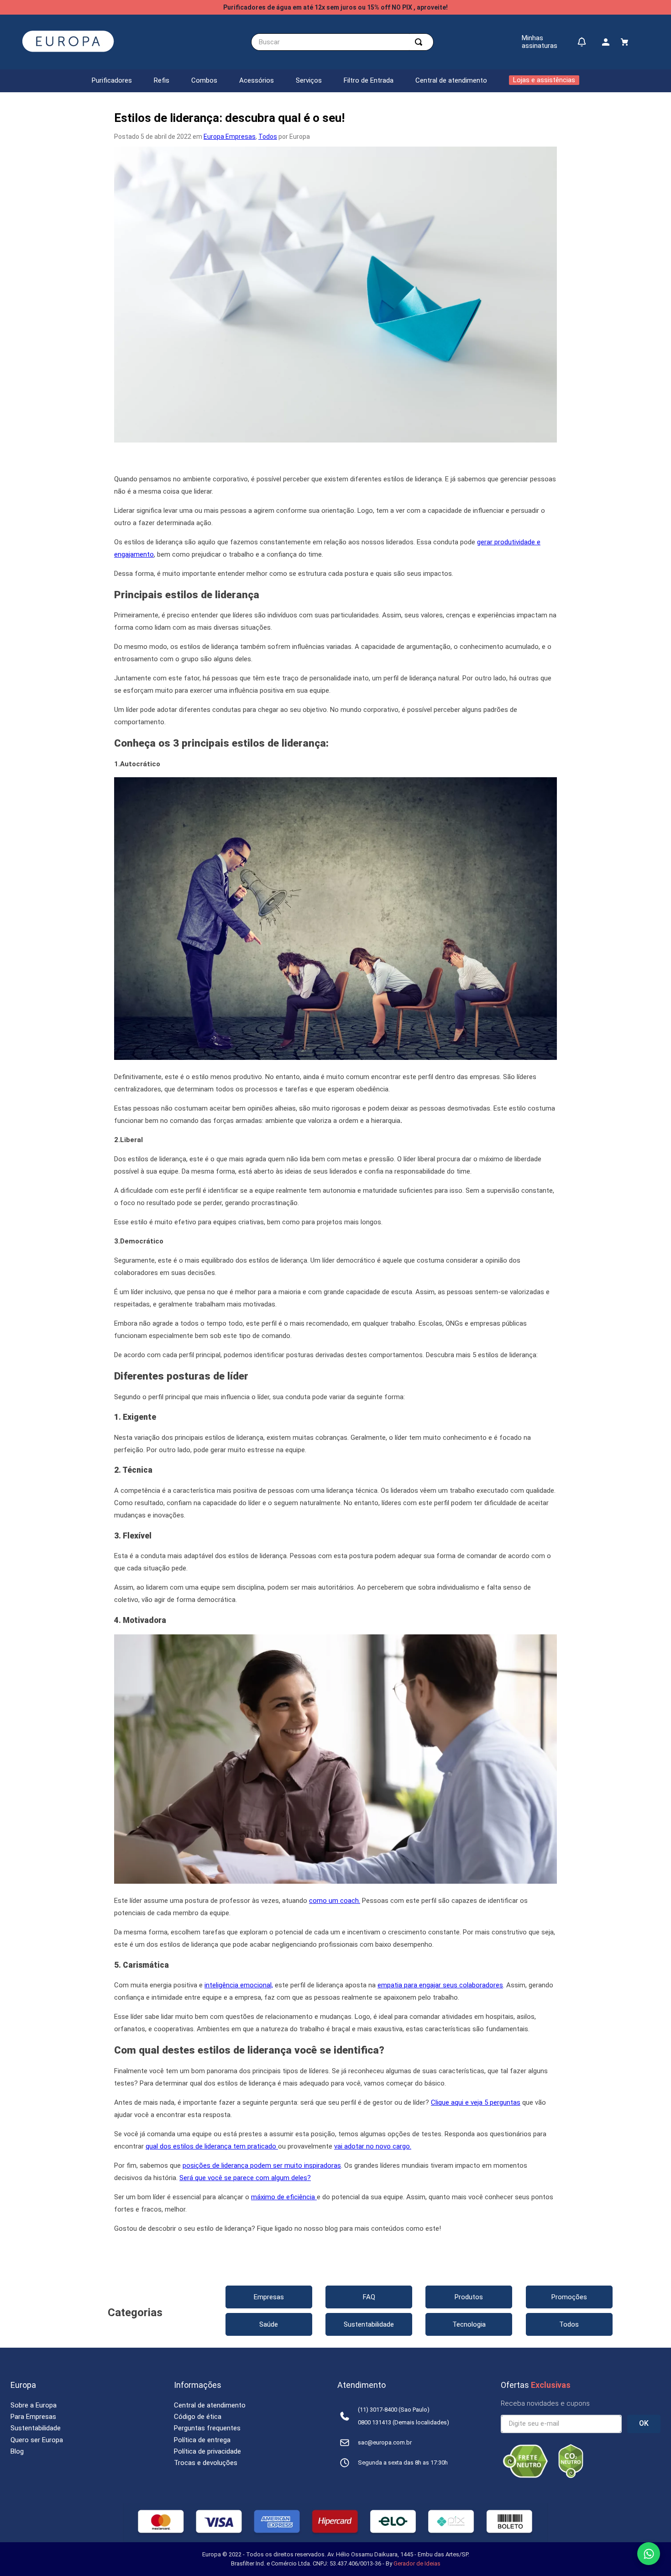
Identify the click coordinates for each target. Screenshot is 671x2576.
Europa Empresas (230, 137)
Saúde (269, 2324)
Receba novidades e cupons (545, 2403)
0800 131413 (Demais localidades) (404, 2422)
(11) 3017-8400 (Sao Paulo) (394, 2410)
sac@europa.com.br (385, 2442)
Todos (268, 137)
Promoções (569, 2297)
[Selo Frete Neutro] (525, 2476)
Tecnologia (469, 2324)
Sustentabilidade (369, 2324)
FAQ (369, 2297)
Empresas (269, 2297)
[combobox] (342, 42)
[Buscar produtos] (420, 42)
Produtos (469, 2297)
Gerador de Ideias (417, 2563)
